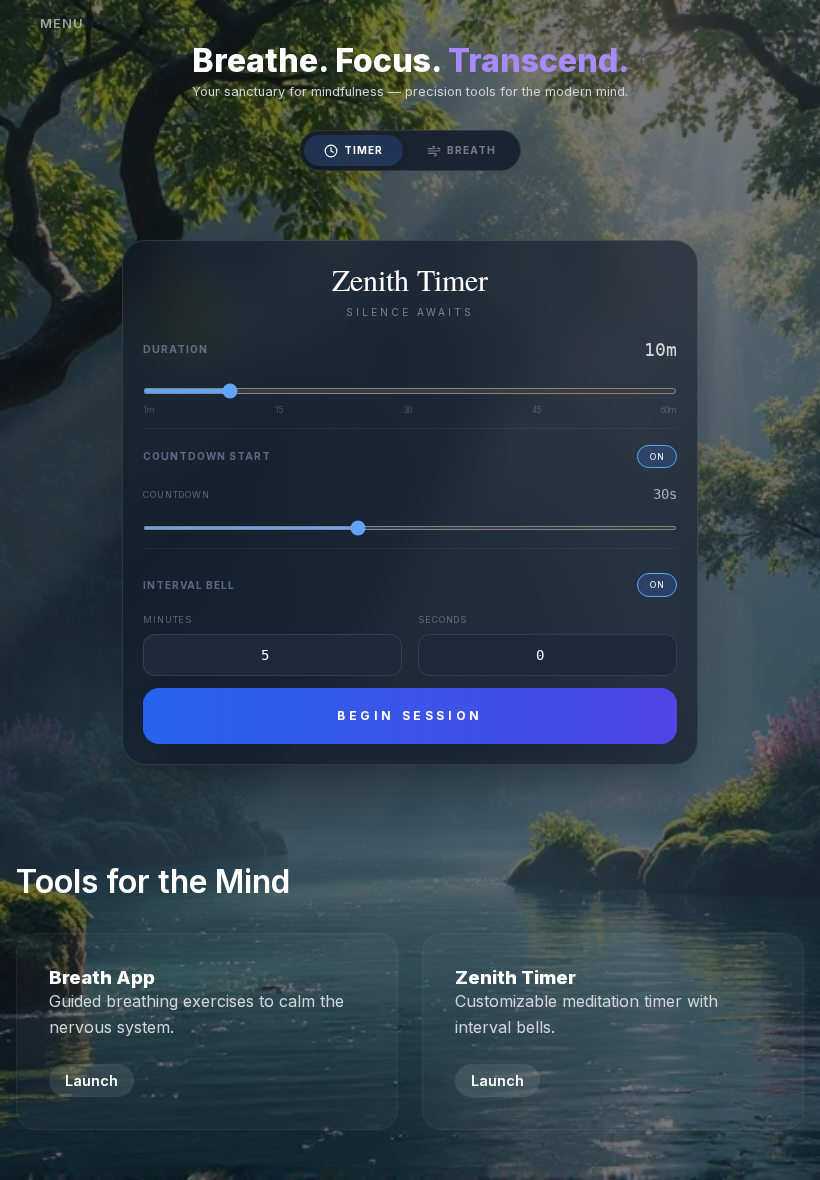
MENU (62, 23)
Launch (91, 1080)
